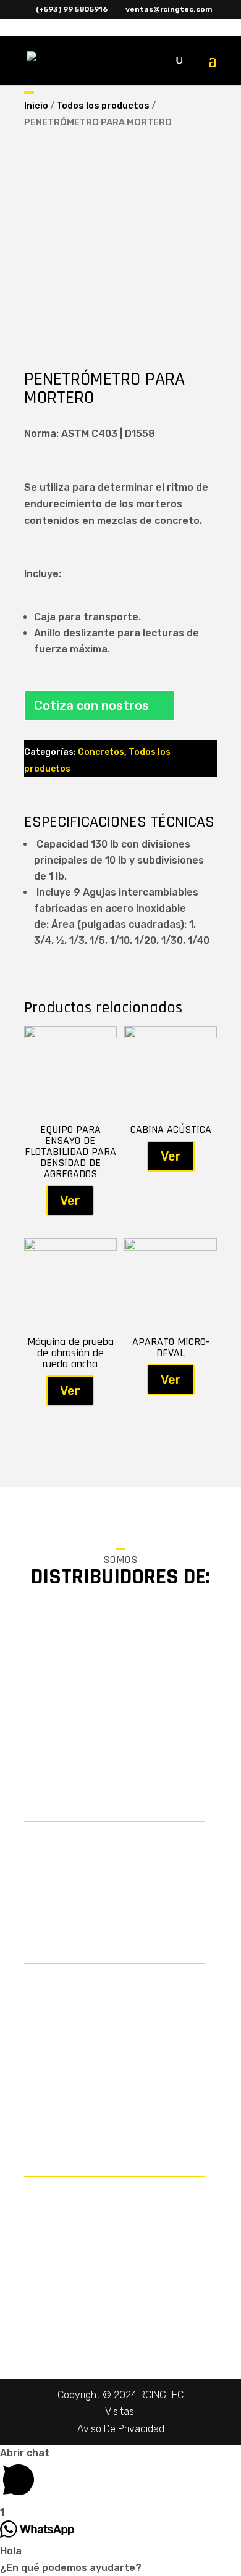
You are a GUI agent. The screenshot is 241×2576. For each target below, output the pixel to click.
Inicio (36, 106)
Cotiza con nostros (91, 706)
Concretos (101, 752)
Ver (70, 1201)
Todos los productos (103, 106)
